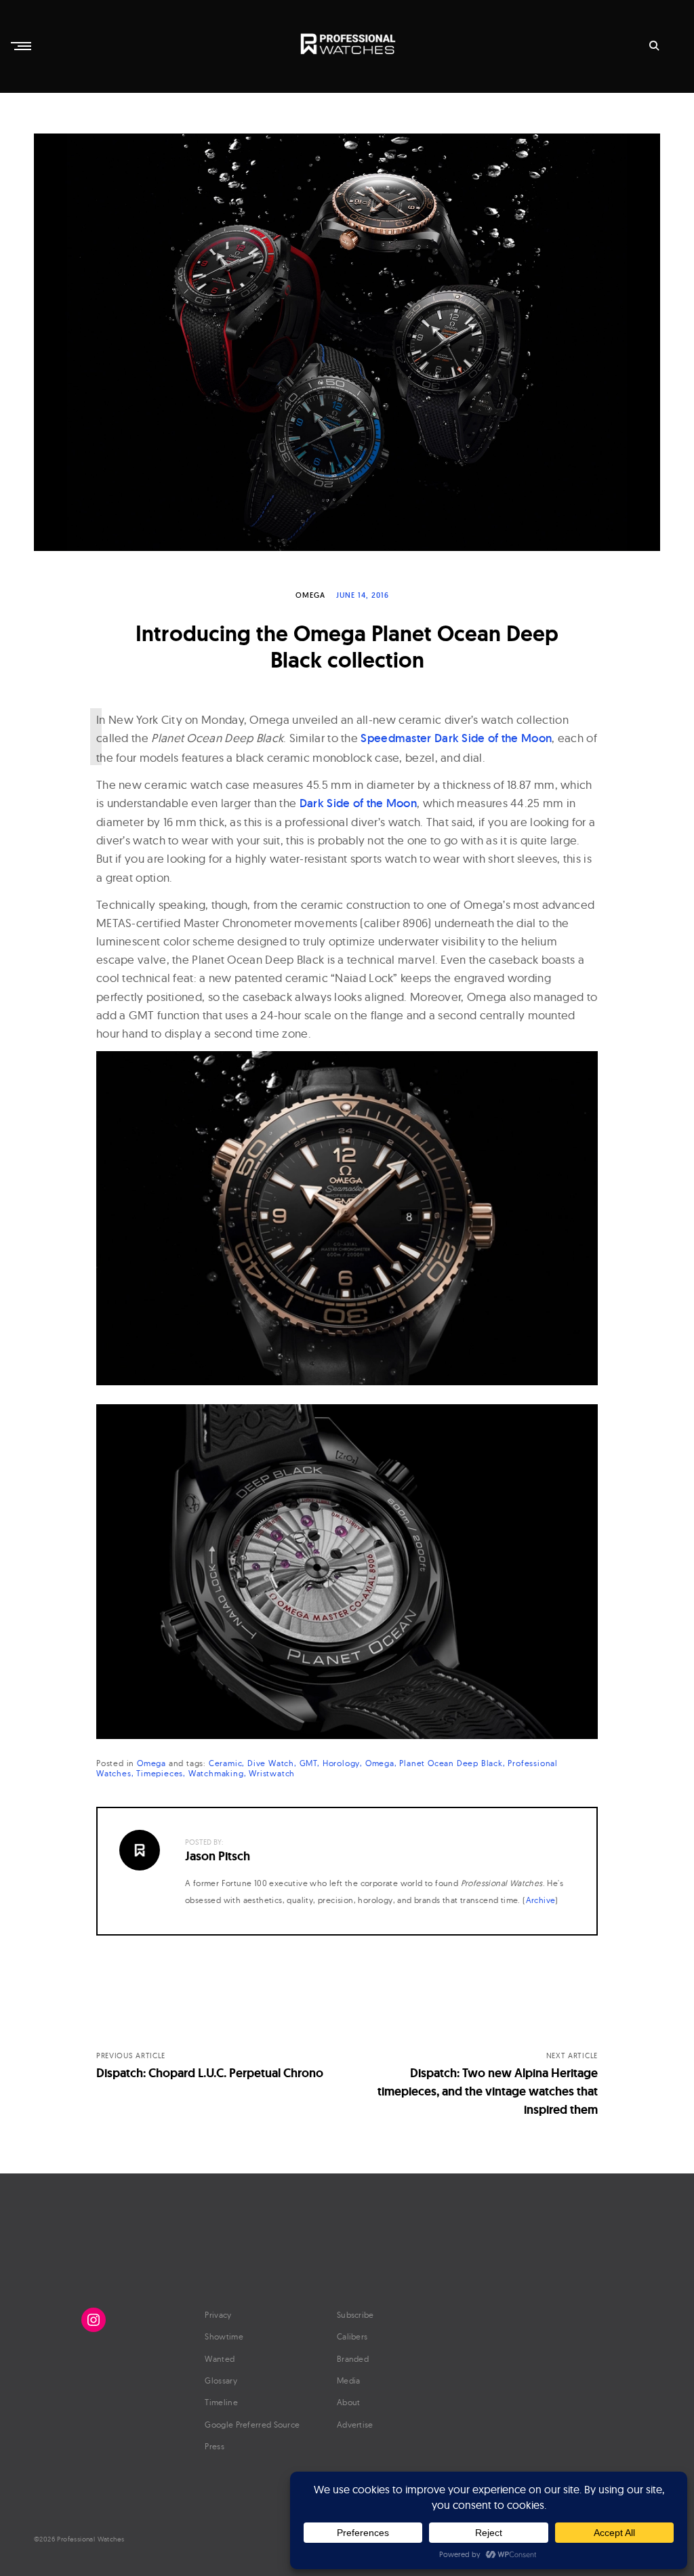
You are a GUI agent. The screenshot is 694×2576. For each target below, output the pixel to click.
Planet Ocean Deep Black (451, 1763)
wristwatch (272, 1773)
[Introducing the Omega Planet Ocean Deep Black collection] (347, 342)
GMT (308, 1763)
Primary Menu (22, 46)
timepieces (160, 1773)
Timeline (221, 2402)
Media (349, 2380)
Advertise (355, 2425)
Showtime (224, 2336)
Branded (353, 2359)
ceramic (226, 1763)
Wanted (220, 2359)
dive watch (271, 1763)
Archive (541, 1900)
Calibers (352, 2336)
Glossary (221, 2380)
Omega (310, 595)
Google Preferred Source (252, 2425)
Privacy (218, 2315)
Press (215, 2446)
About (349, 2402)
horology (341, 1763)
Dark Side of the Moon (358, 803)
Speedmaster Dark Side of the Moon (456, 738)
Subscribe (355, 2315)
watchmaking (216, 1773)
